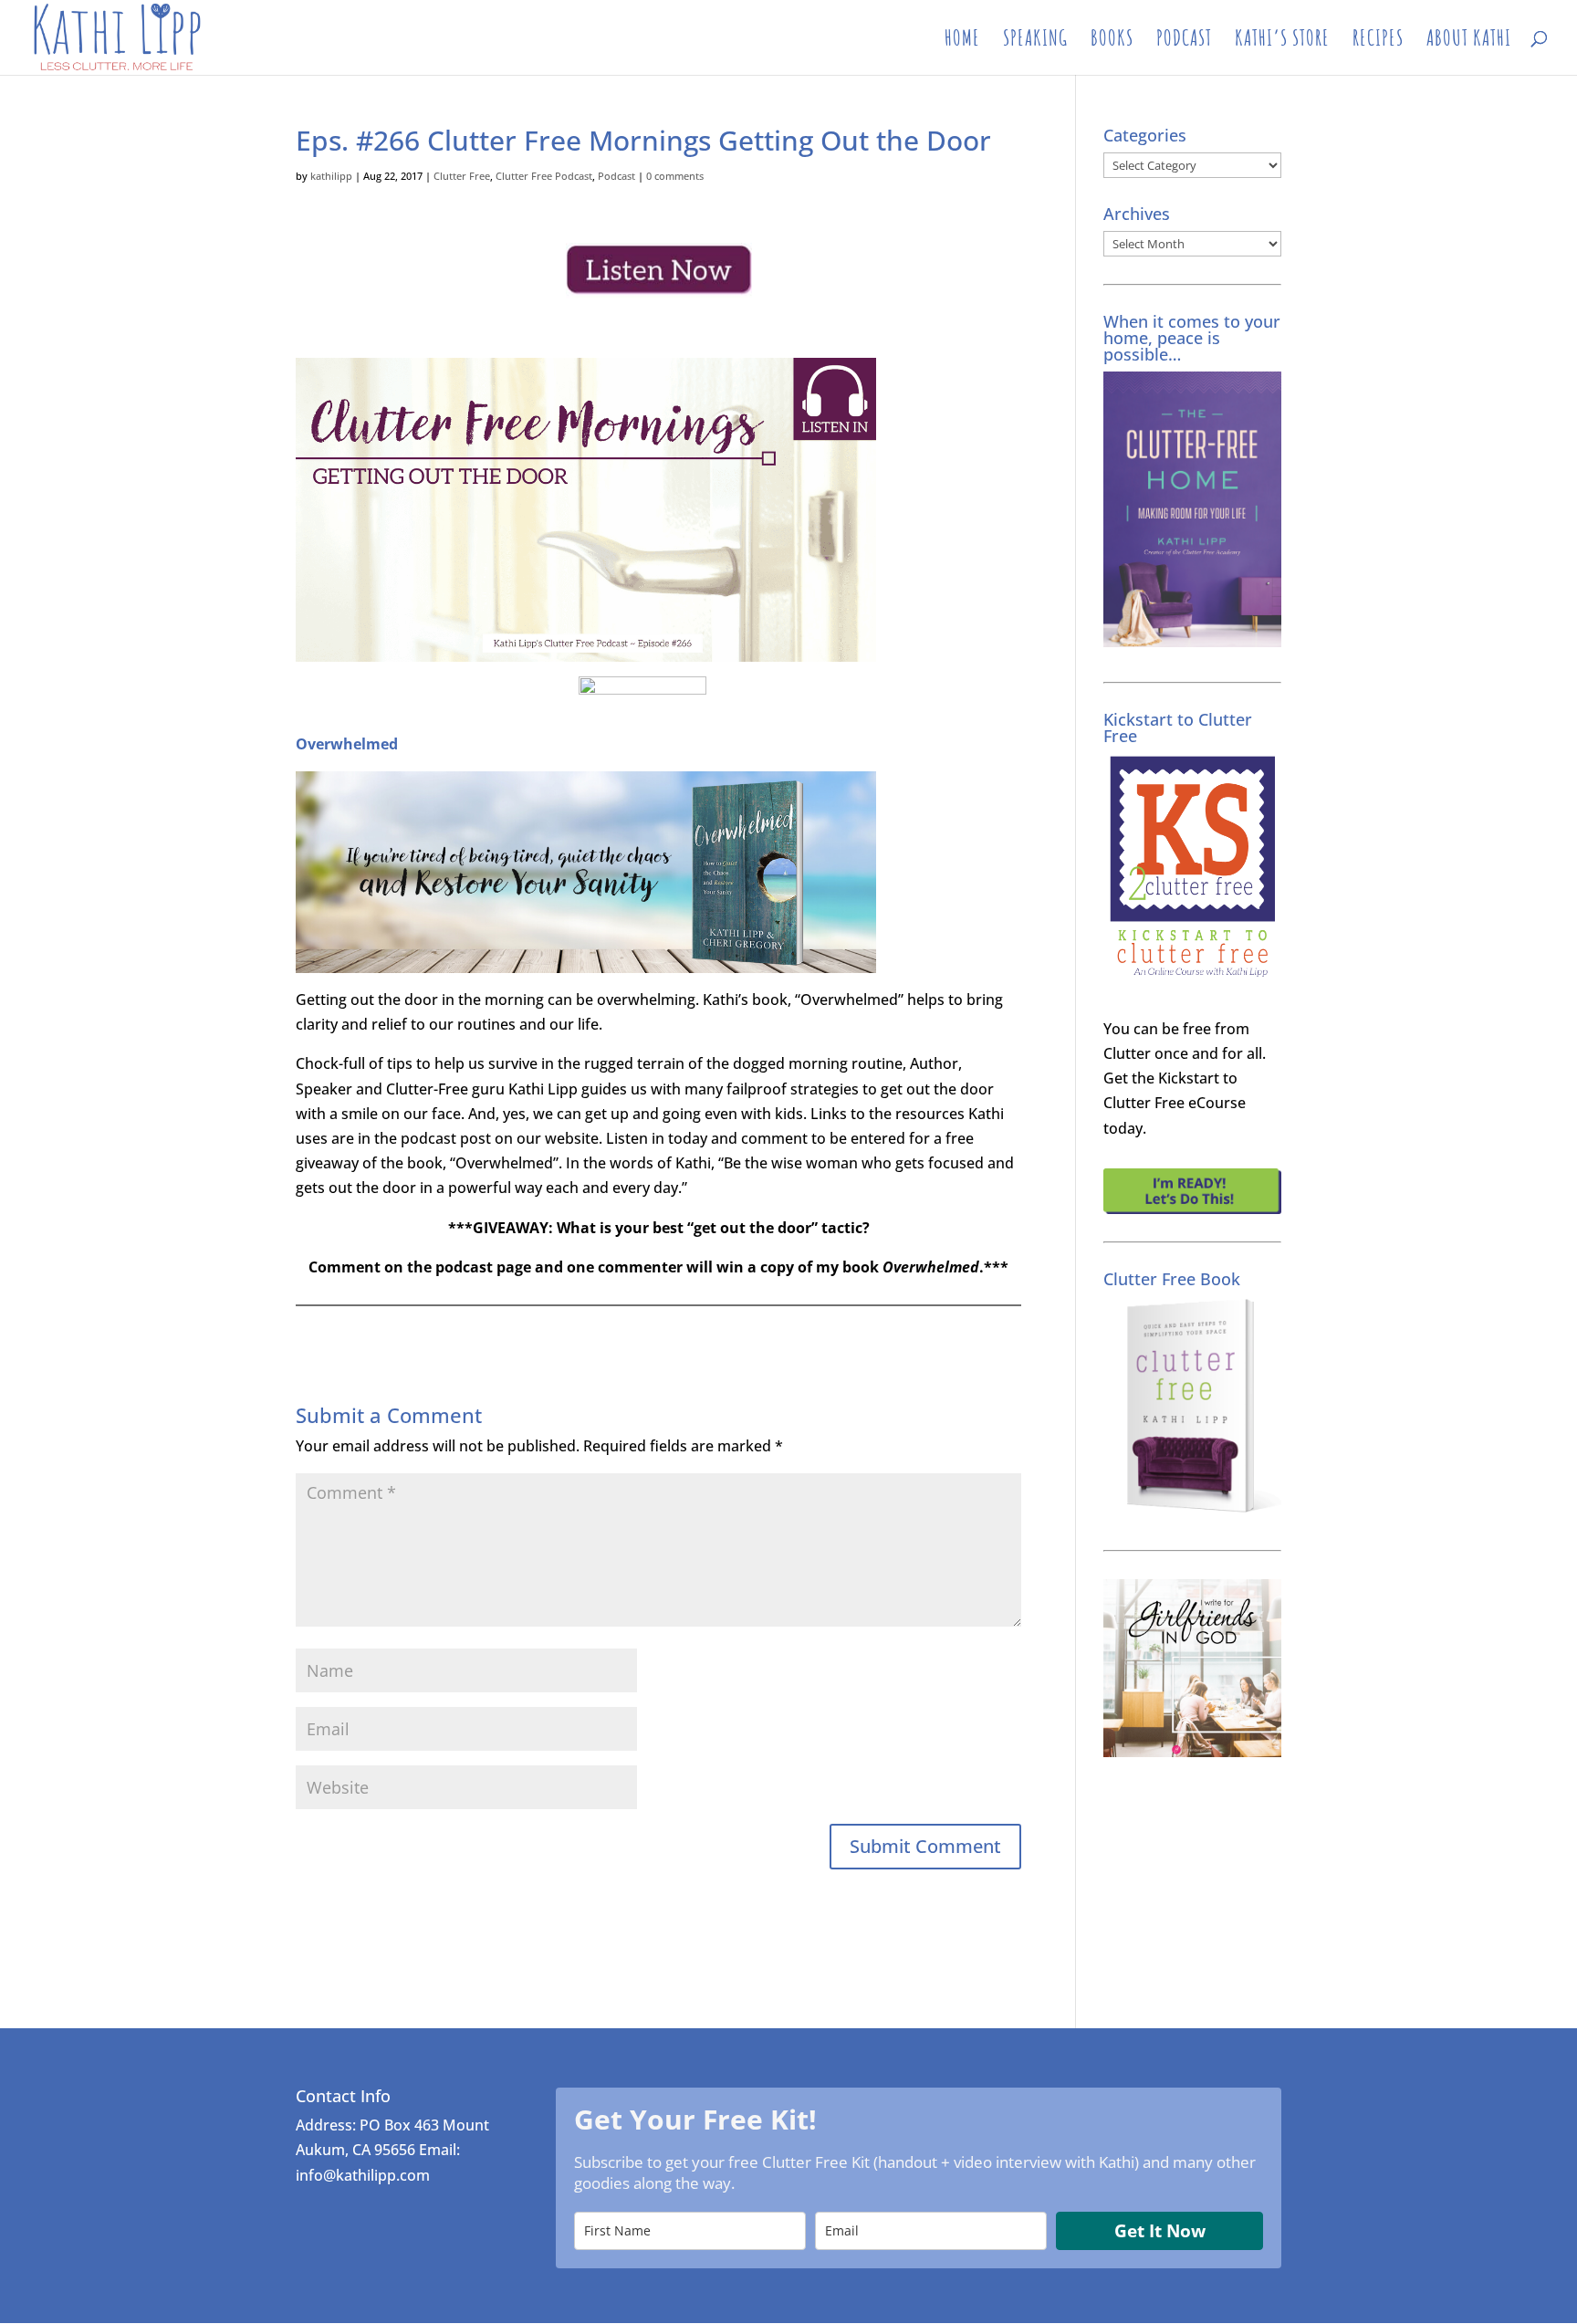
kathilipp (331, 176)
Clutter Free (462, 176)
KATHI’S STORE (1282, 41)
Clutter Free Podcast (544, 176)
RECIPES (1378, 41)
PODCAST (1184, 41)
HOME (962, 41)
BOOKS (1112, 41)
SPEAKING (1035, 41)
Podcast (616, 176)
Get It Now (1160, 2231)
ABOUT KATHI (1469, 41)
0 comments (675, 176)
